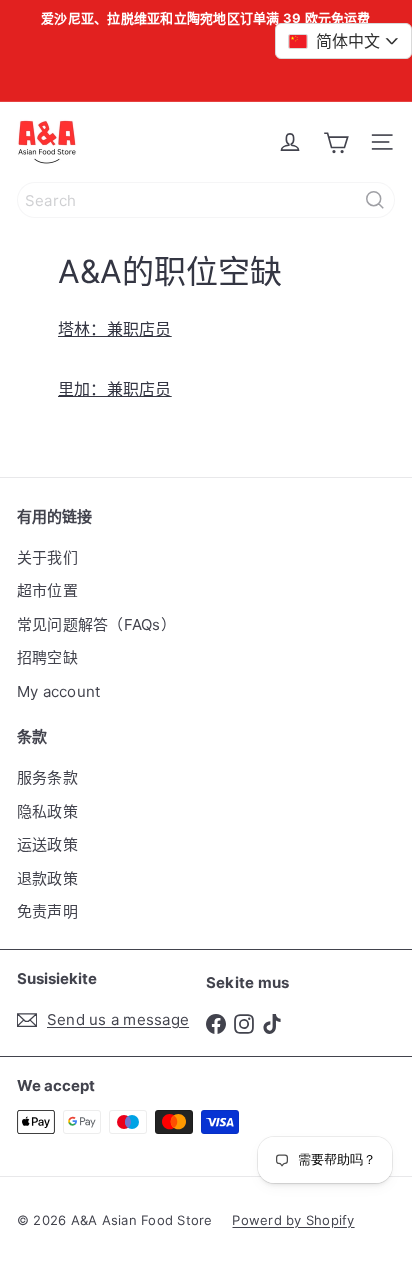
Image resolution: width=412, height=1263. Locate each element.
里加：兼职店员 (115, 389)
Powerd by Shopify (293, 1220)
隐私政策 (47, 811)
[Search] (375, 200)
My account (58, 691)
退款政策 (47, 878)
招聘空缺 (47, 657)
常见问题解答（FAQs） (96, 624)
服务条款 (47, 777)
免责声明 (47, 911)
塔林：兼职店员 (115, 329)
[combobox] (206, 200)
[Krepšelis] (336, 142)
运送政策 (47, 844)
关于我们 (47, 557)
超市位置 (47, 590)
